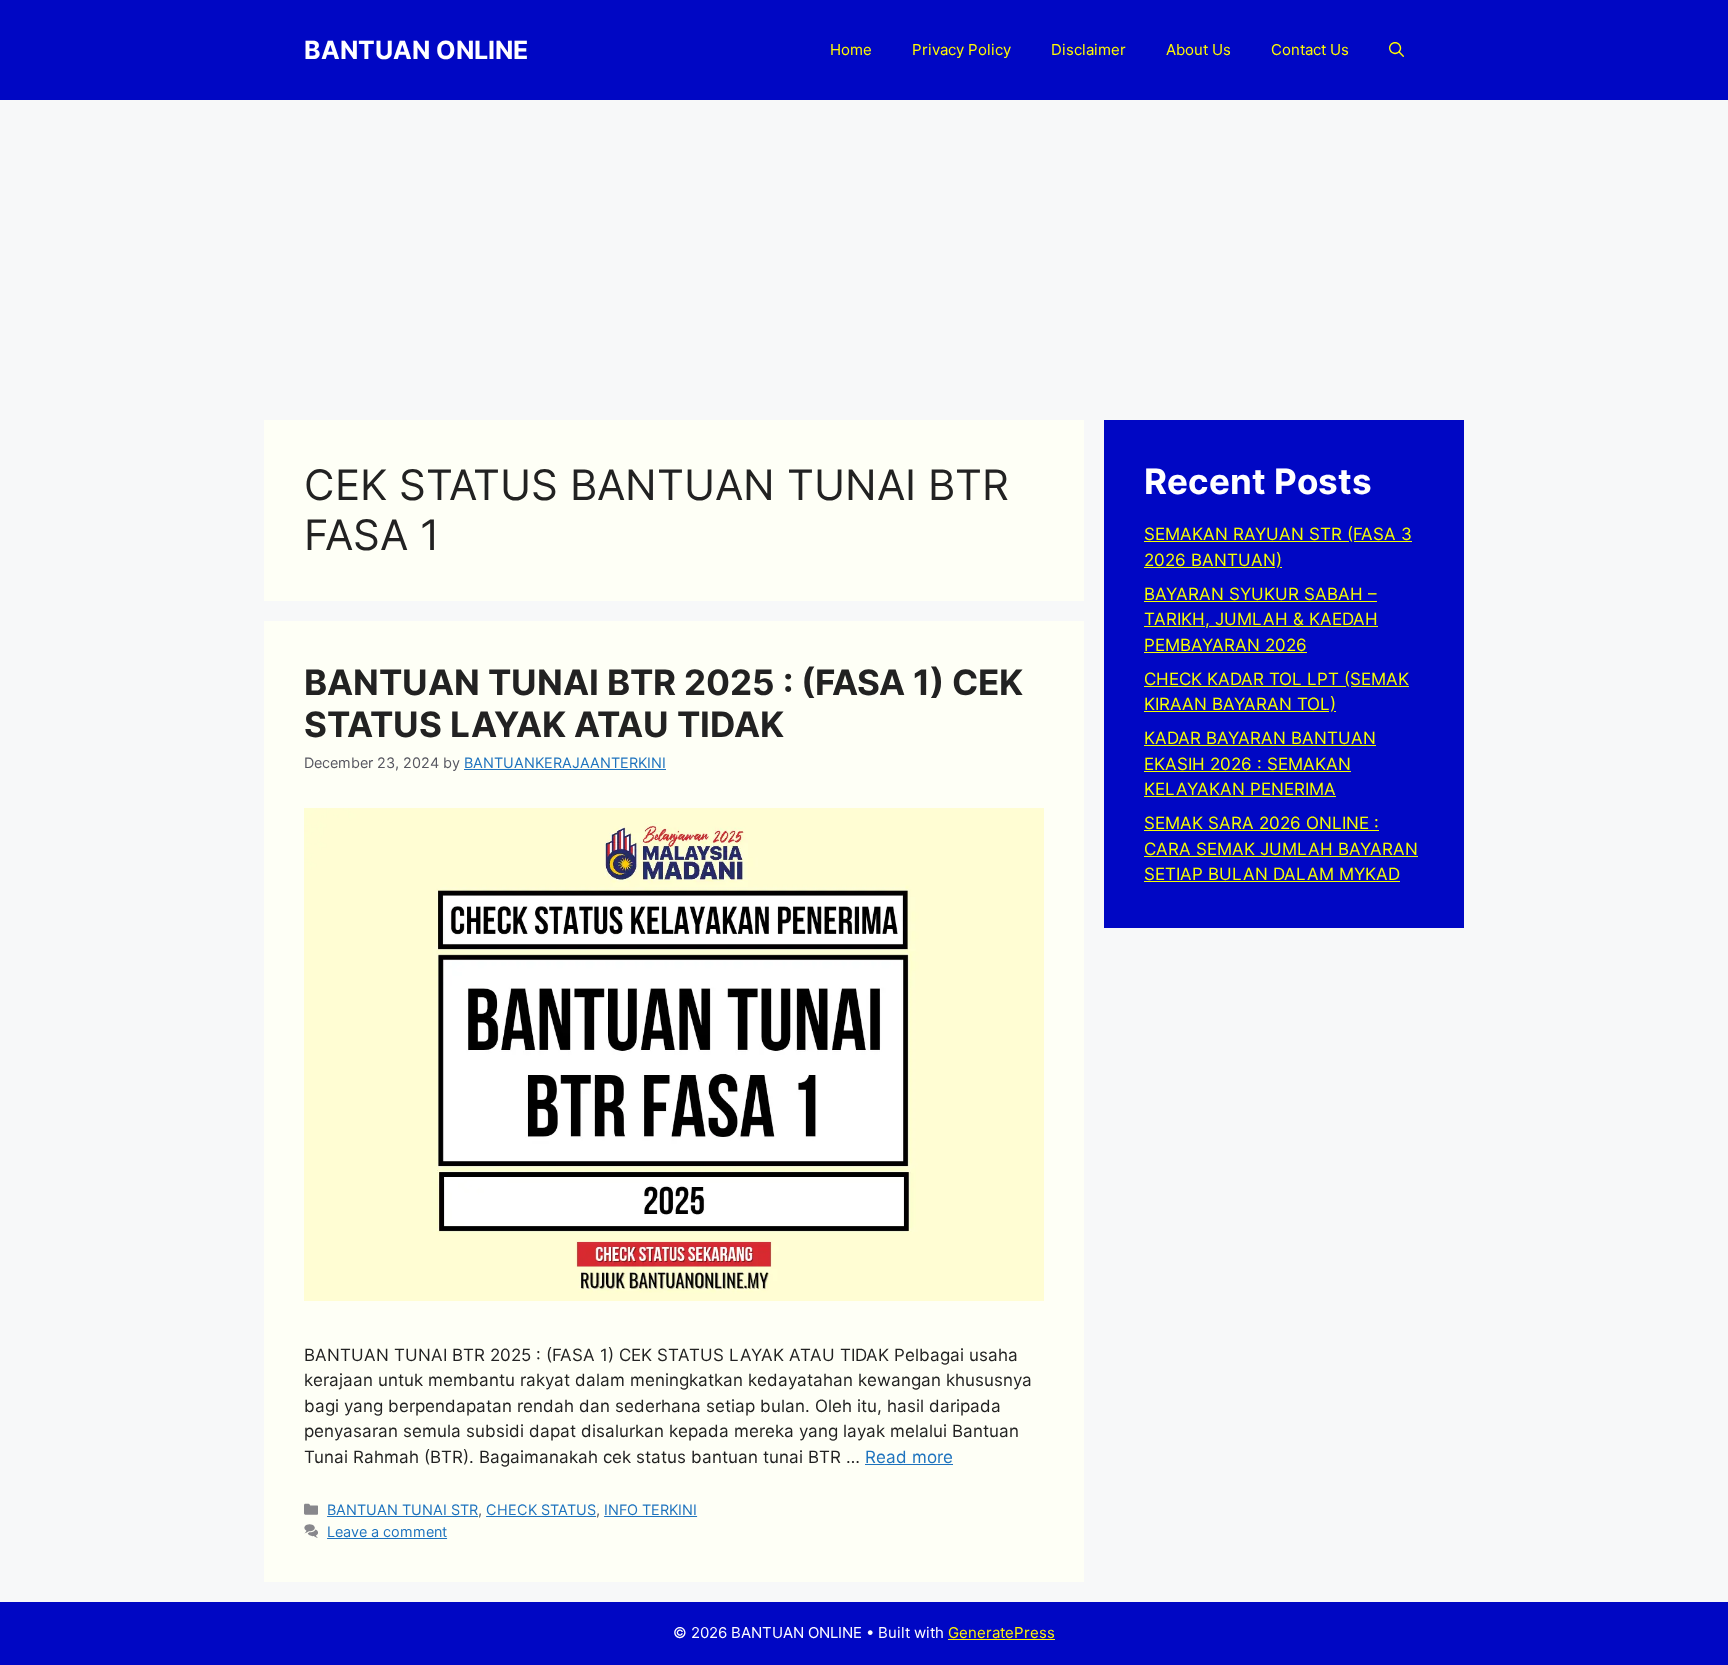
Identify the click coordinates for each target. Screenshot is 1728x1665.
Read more (909, 1457)
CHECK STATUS (541, 1509)
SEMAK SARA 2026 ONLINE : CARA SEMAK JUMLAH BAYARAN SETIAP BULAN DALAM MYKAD (1281, 848)
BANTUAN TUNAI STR (402, 1509)
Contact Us (1310, 49)
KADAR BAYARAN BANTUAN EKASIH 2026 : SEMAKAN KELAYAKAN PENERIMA (1260, 763)
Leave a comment (387, 1531)
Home (851, 49)
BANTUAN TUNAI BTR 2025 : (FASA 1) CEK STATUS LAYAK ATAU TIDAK (663, 703)
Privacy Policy (961, 49)
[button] (1396, 50)
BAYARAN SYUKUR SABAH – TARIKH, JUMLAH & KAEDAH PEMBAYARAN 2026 (1261, 619)
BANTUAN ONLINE (416, 50)
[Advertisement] (864, 250)
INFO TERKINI (650, 1509)
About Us (1198, 49)
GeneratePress (1001, 1632)
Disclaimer (1088, 49)
